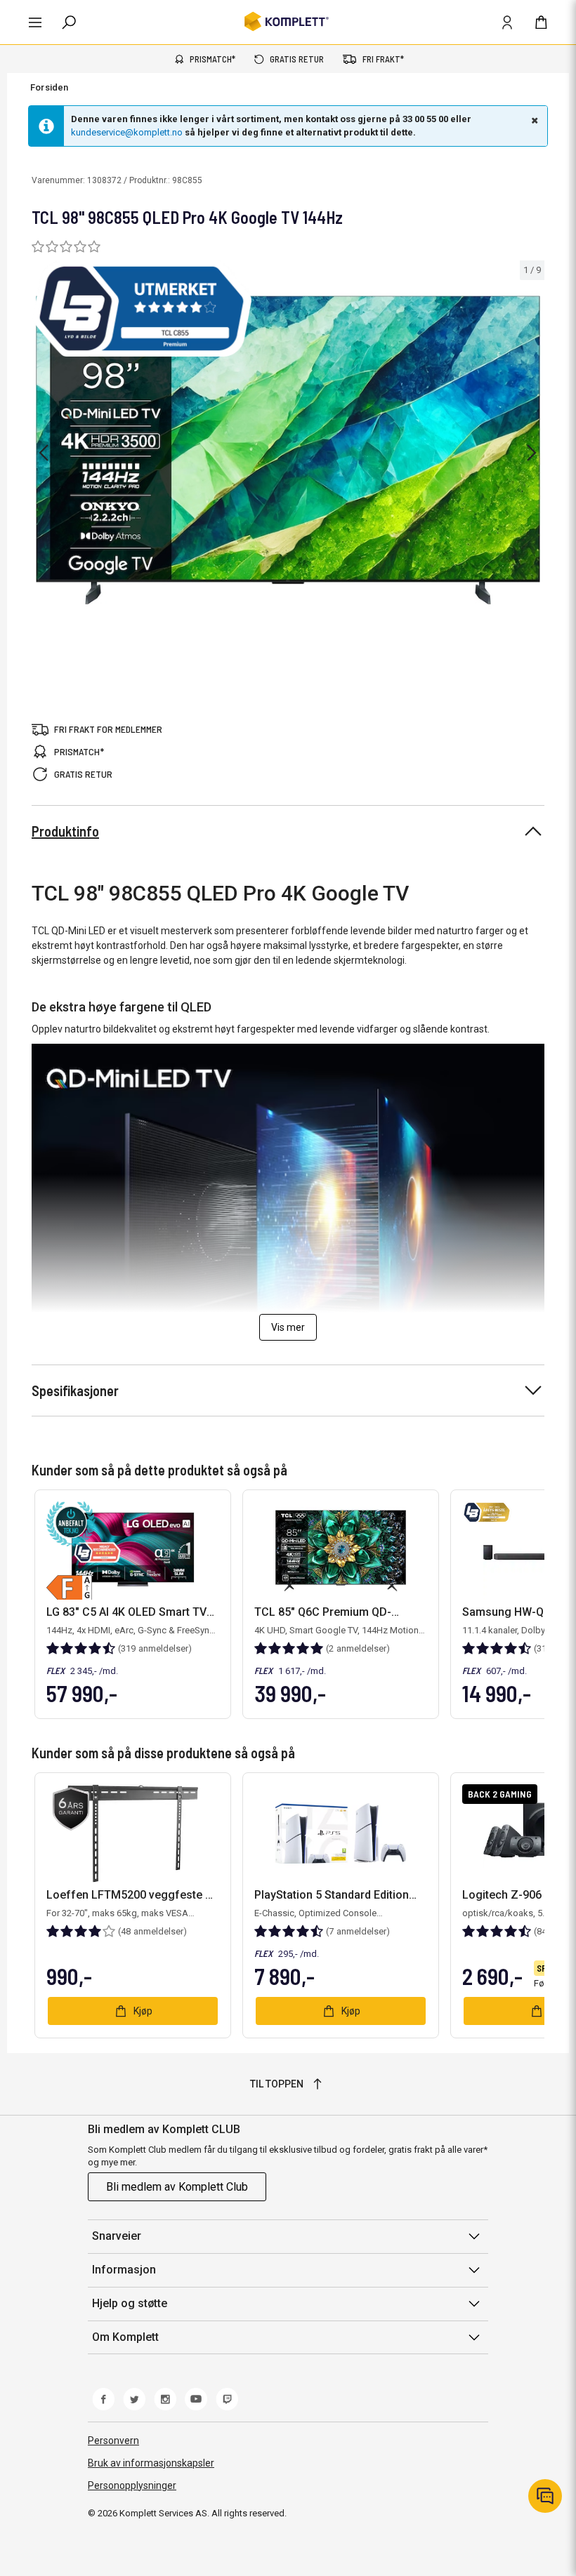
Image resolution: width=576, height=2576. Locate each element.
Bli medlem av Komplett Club (177, 2187)
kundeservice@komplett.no (127, 132)
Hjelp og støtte (130, 2303)
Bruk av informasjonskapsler (151, 2463)
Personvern (113, 2441)
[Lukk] (533, 120)
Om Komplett (125, 2337)
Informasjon (124, 2270)
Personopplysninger (132, 2485)
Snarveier (117, 2236)
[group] (288, 450)
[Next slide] (532, 453)
